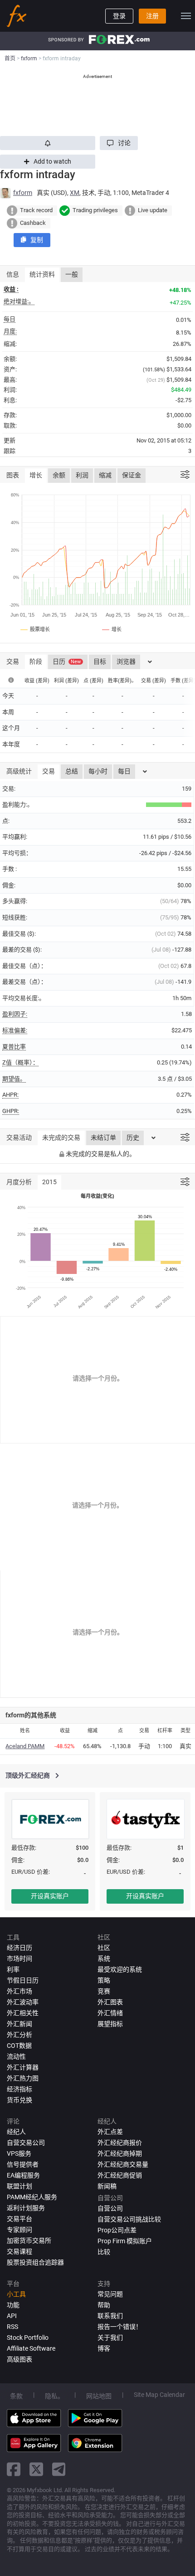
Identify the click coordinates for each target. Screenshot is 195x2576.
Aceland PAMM (25, 1746)
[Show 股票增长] (36, 629)
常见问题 (110, 2294)
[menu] (186, 16)
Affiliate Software (31, 2348)
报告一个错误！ (120, 2327)
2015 (49, 1182)
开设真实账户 (50, 1896)
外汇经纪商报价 (120, 2143)
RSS (12, 2327)
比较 (104, 2252)
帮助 (104, 2305)
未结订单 (103, 1137)
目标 (100, 661)
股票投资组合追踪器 (35, 2262)
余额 (59, 475)
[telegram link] (59, 2469)
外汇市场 (19, 1991)
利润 (82, 475)
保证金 (132, 475)
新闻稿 (107, 2186)
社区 (104, 1948)
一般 (72, 274)
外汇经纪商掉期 (120, 2153)
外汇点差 (110, 2132)
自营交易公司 (26, 2143)
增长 (36, 475)
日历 (67, 661)
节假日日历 (23, 1980)
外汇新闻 (19, 2024)
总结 (72, 771)
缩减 (105, 475)
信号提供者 (23, 2164)
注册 (152, 16)
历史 (133, 1137)
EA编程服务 (23, 2175)
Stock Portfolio (28, 2338)
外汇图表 (110, 2002)
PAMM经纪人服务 (32, 2197)
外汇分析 (19, 2035)
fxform (23, 193)
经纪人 (16, 2132)
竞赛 (104, 1991)
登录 (119, 16)
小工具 (16, 2294)
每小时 (98, 771)
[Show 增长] (112, 629)
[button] (119, 143)
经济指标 (19, 2089)
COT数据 (19, 2046)
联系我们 (110, 2316)
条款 (16, 2396)
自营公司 (110, 2208)
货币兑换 (19, 2100)
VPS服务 (19, 2153)
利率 (13, 1969)
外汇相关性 (23, 2013)
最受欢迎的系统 (120, 1969)
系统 (104, 1959)
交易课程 (19, 2251)
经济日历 (19, 1948)
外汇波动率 (23, 2002)
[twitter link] (36, 2469)
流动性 (16, 2056)
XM (75, 193)
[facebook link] (14, 2469)
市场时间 (19, 1959)
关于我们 (110, 2338)
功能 (13, 2305)
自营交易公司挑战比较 (129, 2219)
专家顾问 (19, 2230)
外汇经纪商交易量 (123, 2164)
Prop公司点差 (117, 2230)
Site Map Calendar (159, 2395)
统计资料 (42, 274)
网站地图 (99, 2396)
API (12, 2316)
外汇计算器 (23, 2067)
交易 (49, 771)
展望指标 (110, 2024)
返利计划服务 (26, 2208)
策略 (104, 1980)
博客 (104, 2348)
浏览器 (126, 661)
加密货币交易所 (29, 2241)
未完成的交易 (61, 1137)
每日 (124, 771)
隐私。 (54, 2396)
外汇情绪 (110, 2013)
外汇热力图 (23, 2078)
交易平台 (19, 2219)
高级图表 (19, 2359)
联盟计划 (19, 2186)
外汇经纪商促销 (120, 2175)
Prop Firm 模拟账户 (125, 2241)
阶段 (36, 661)
